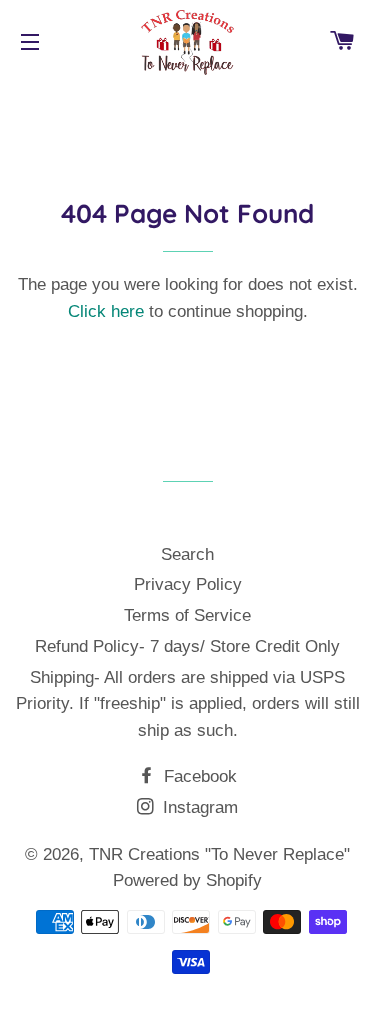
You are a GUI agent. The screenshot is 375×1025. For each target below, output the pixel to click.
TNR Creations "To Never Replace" (219, 854)
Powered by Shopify (187, 880)
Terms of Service (187, 615)
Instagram (198, 807)
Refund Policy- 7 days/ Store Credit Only (187, 646)
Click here (106, 311)
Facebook (198, 776)
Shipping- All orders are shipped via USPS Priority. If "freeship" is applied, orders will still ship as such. (188, 704)
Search (187, 554)
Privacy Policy (188, 584)
